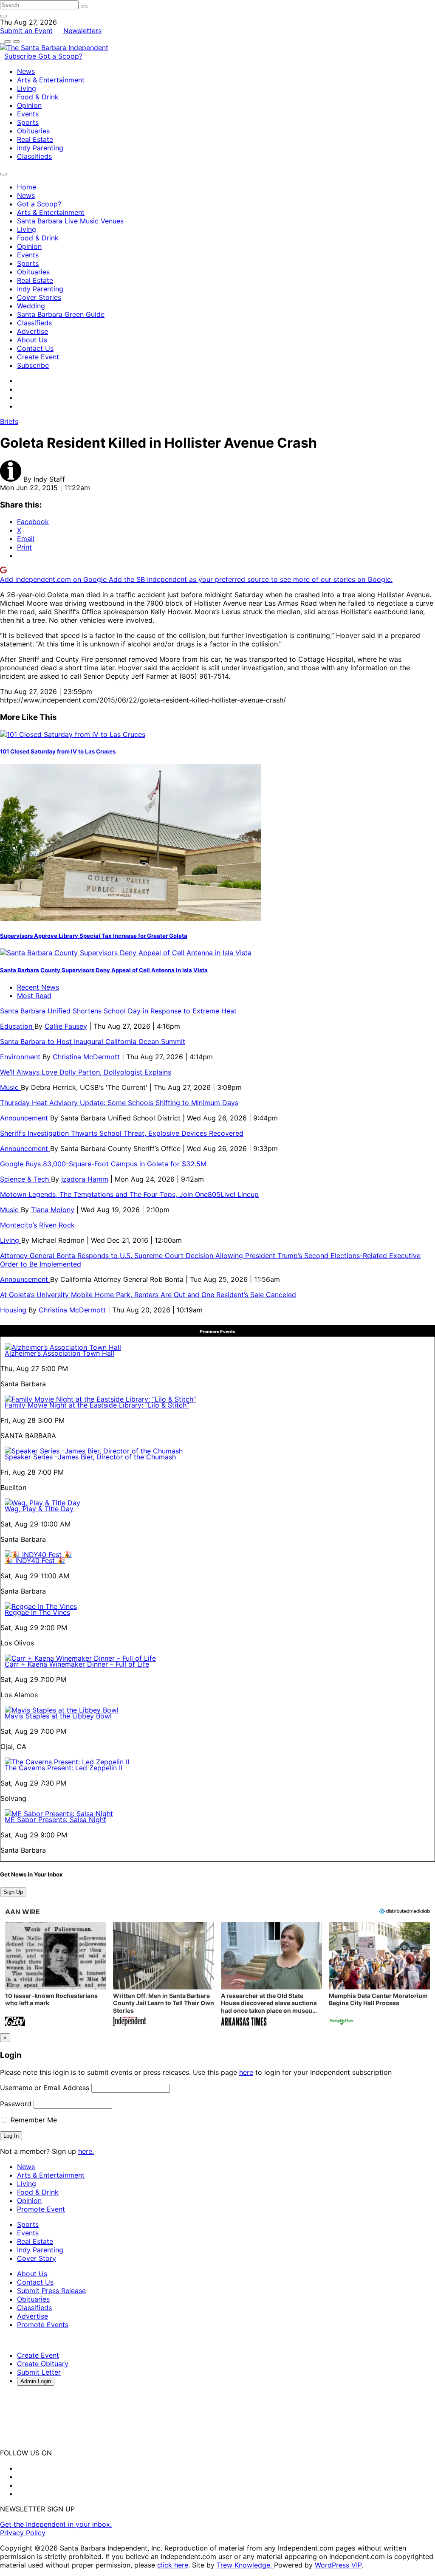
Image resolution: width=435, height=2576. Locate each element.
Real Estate (35, 139)
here (246, 2072)
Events (28, 114)
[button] (56, 1975)
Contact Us (35, 348)
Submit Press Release (51, 2291)
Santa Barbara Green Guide (61, 314)
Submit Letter (39, 2372)
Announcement (25, 1118)
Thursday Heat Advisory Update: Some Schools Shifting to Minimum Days (119, 1103)
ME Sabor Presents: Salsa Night (55, 1820)
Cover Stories (39, 297)
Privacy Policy (23, 2533)
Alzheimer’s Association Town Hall (59, 1353)
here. (86, 2151)
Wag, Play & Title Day (39, 1509)
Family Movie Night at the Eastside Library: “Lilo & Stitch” (97, 1405)
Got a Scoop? (60, 56)
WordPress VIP (338, 2565)
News (26, 71)
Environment (21, 1057)
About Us (32, 340)
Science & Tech (25, 1179)
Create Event (38, 357)
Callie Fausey (66, 1026)
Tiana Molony (53, 1210)
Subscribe (21, 56)
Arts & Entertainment (51, 80)
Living (27, 88)
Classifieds (34, 156)
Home (27, 187)
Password (16, 2104)
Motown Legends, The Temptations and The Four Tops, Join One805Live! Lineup (129, 1194)
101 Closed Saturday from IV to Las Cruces (58, 751)
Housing (14, 1310)
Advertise (32, 331)
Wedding (31, 306)
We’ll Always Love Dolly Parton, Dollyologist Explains (86, 1072)
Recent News (38, 987)
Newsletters (82, 31)
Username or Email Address (45, 2088)
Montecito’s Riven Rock (37, 1225)
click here (173, 2565)
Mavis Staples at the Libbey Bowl (58, 1716)
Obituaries (33, 131)
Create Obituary (43, 2364)
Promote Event (41, 2209)
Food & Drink (38, 97)
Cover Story (37, 2258)
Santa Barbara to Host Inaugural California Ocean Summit (93, 1041)
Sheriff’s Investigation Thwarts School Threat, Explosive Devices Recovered (122, 1133)
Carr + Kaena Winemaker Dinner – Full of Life (77, 1664)
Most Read (34, 996)
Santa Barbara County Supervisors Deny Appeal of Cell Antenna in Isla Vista (104, 970)
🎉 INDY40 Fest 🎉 (35, 1560)
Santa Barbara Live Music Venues (70, 221)
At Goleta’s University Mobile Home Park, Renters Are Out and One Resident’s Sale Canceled (148, 1295)
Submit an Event (26, 31)
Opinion (29, 105)
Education (17, 1026)
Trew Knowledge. (245, 2565)
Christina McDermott (86, 1057)
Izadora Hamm (85, 1179)
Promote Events (43, 2325)
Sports (28, 122)
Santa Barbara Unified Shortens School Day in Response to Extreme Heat (118, 1011)
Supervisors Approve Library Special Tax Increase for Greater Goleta (94, 936)
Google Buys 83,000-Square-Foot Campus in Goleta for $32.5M (103, 1164)
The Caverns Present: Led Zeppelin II (64, 1768)
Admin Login (36, 2381)
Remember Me (33, 2120)
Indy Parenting (40, 148)
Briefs (9, 421)
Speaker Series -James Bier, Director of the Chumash (90, 1457)
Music (10, 1087)
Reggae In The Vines (37, 1612)
